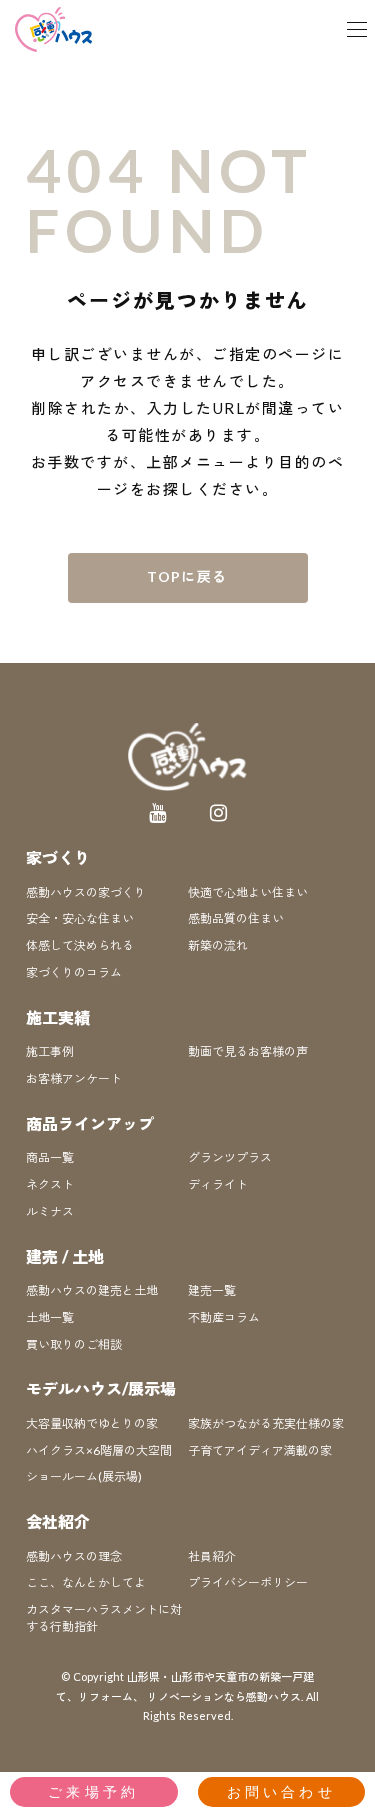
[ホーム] (55, 29)
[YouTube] (157, 813)
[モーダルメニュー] (357, 30)
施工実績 (58, 1017)
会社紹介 (58, 1521)
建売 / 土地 (65, 1256)
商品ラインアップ (90, 1123)
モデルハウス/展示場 (101, 1388)
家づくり (58, 857)
